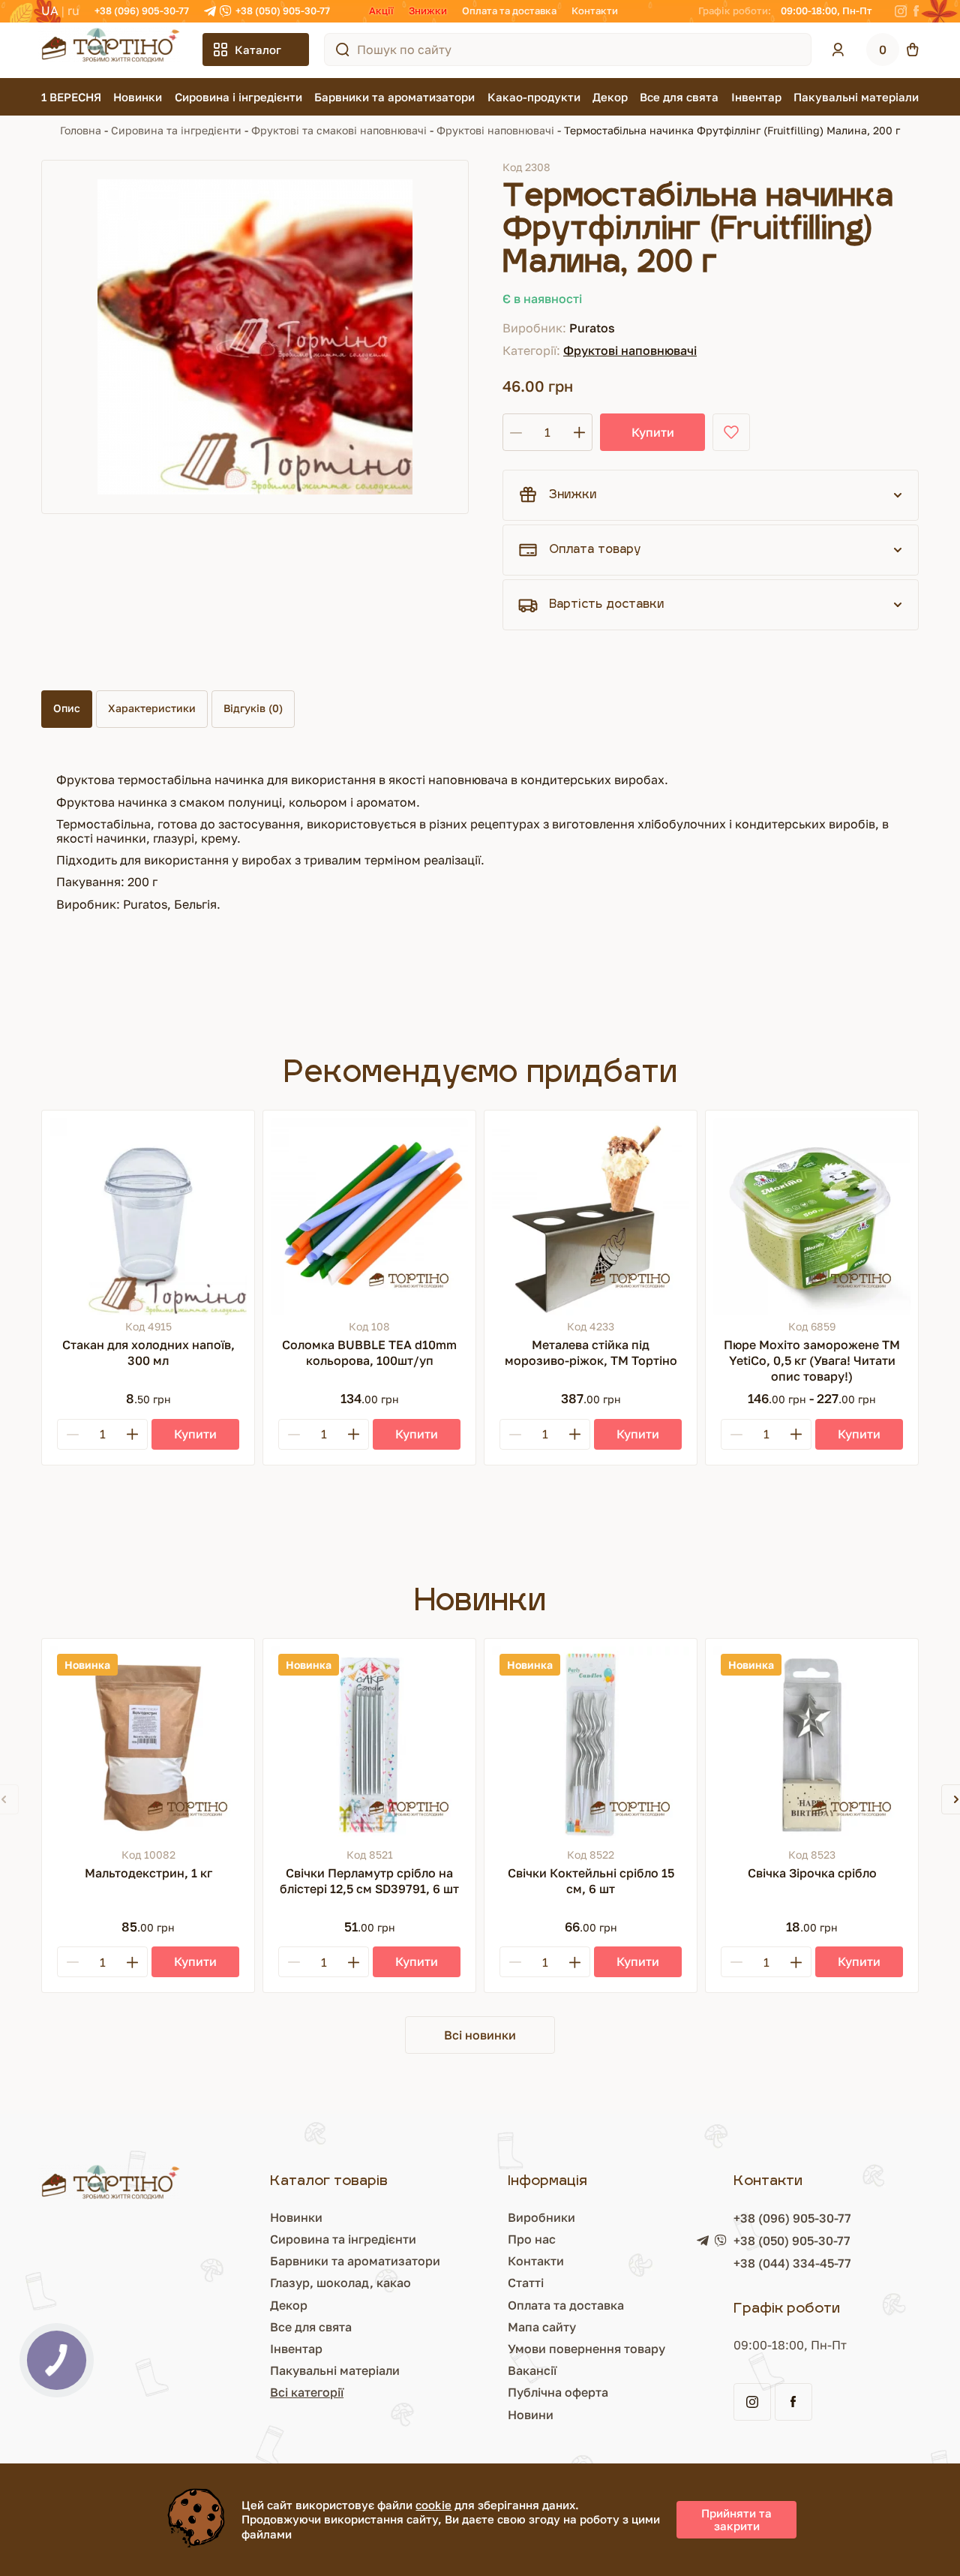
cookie (433, 2505)
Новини (531, 2415)
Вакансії (532, 2370)
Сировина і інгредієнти (238, 97)
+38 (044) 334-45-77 (792, 2263)
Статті (526, 2283)
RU (73, 11)
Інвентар (756, 97)
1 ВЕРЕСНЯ (71, 97)
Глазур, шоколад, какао (340, 2283)
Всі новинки (480, 2035)
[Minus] (73, 1434)
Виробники (541, 2217)
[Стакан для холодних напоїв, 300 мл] (148, 1217)
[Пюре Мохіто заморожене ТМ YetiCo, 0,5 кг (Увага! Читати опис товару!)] (812, 1217)
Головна (81, 130)
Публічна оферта (558, 2392)
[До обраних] (731, 432)
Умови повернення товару (586, 2349)
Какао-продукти (534, 97)
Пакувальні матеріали (856, 97)
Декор (610, 97)
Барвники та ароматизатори (394, 97)
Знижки (428, 11)
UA (50, 11)
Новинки (138, 97)
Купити (653, 432)
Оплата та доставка (509, 11)
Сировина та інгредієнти (176, 130)
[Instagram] (901, 11)
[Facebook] (916, 11)
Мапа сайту (542, 2327)
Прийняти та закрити (736, 2519)
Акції (381, 11)
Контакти (595, 11)
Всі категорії (307, 2392)
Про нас (532, 2239)
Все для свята (679, 97)
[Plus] (132, 1434)
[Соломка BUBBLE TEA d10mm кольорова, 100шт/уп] (369, 1217)
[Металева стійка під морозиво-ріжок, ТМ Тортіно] (591, 1217)
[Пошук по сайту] (343, 50)
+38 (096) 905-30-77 (142, 11)
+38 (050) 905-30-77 (283, 11)
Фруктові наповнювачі (495, 130)
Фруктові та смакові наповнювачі (339, 130)
